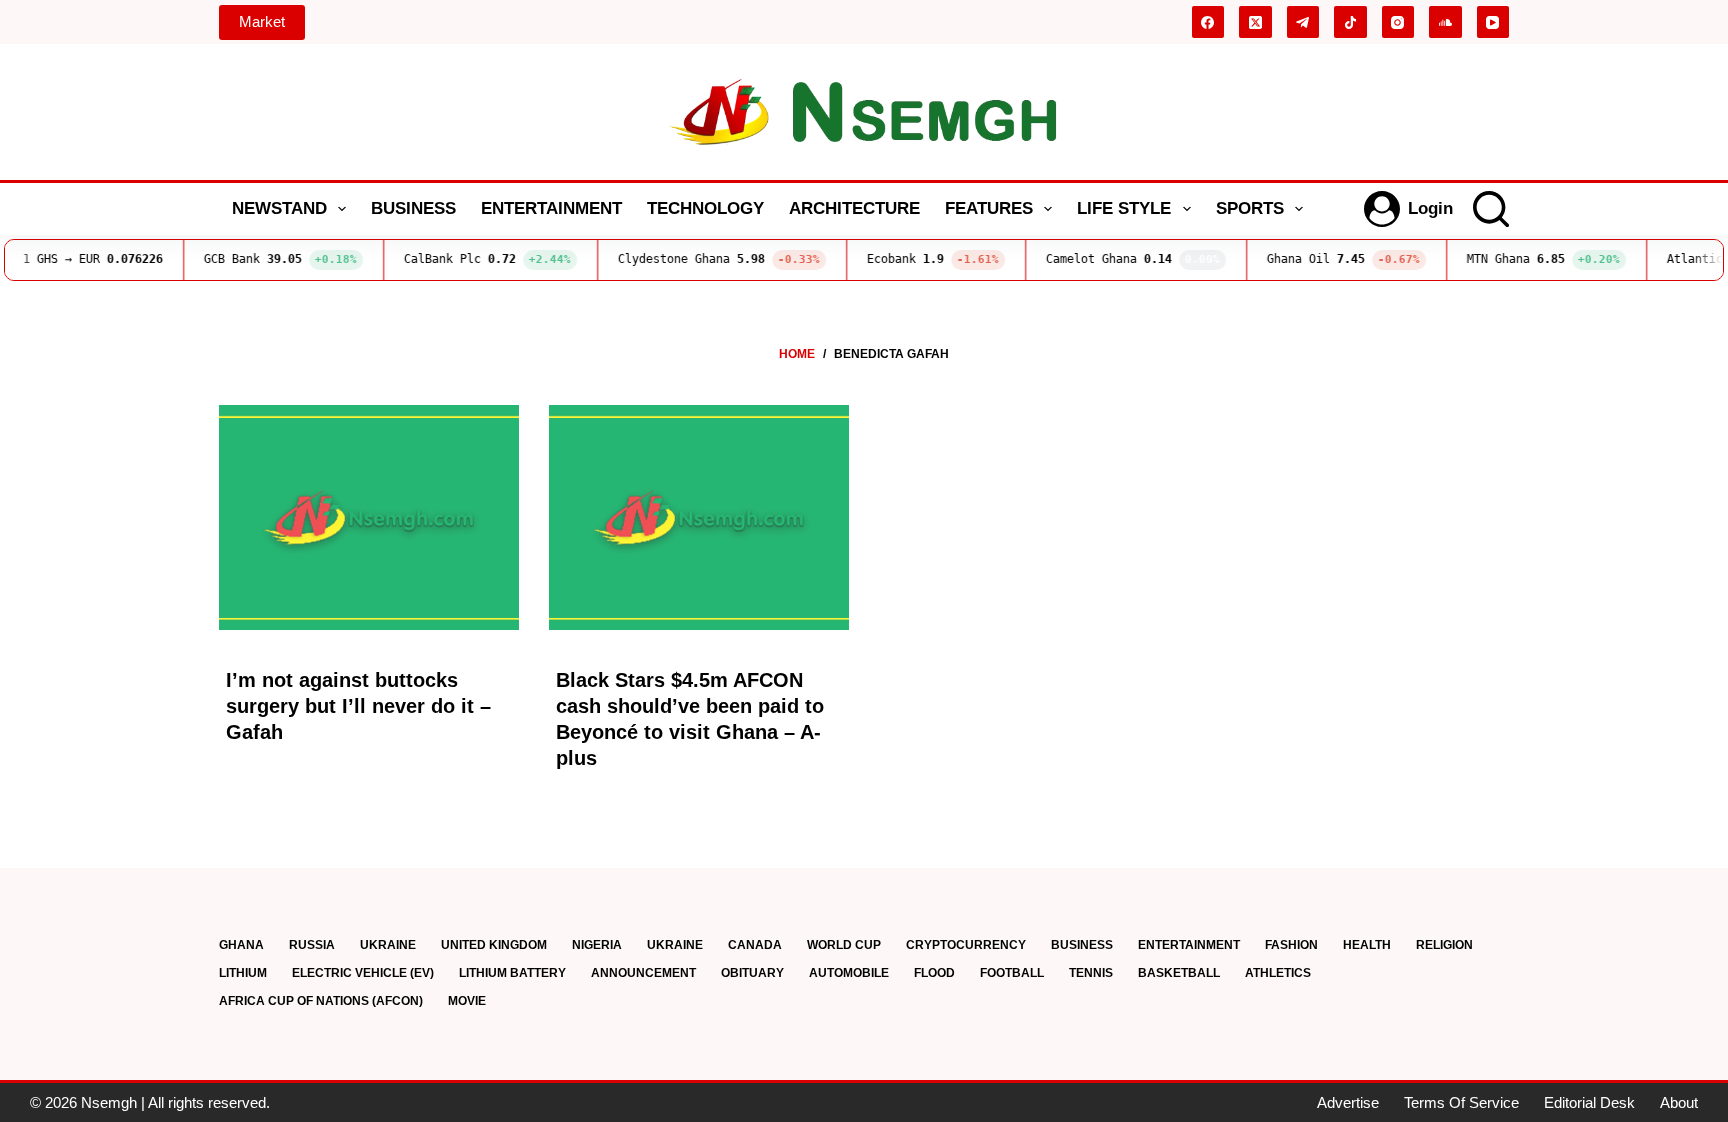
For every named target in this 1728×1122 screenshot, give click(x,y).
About (1679, 1102)
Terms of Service (1461, 1102)
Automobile (849, 973)
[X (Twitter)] (1255, 22)
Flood (934, 973)
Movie (467, 1001)
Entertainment (551, 208)
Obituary (752, 973)
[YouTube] (1493, 22)
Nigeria (597, 945)
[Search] (1491, 209)
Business (413, 208)
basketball (1179, 973)
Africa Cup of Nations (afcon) (321, 1001)
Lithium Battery (512, 973)
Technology (705, 208)
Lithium (243, 973)
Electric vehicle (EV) (363, 973)
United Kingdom (494, 945)
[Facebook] (1208, 22)
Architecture (854, 208)
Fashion (1291, 945)
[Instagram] (1398, 22)
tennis (1091, 973)
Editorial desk (1589, 1102)
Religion (1444, 945)
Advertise (1348, 1102)
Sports (1250, 208)
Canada (755, 945)
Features (989, 208)
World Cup (844, 945)
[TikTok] (1350, 22)
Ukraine (388, 945)
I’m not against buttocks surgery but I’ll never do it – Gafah (358, 706)
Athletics (1278, 973)
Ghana (241, 945)
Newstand (279, 208)
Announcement (643, 973)
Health (1367, 945)
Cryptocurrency (966, 945)
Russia (312, 945)
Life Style (1124, 208)
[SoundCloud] (1445, 22)
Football (1012, 973)
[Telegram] (1303, 22)
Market (262, 21)
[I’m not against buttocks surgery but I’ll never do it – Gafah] (369, 517)
